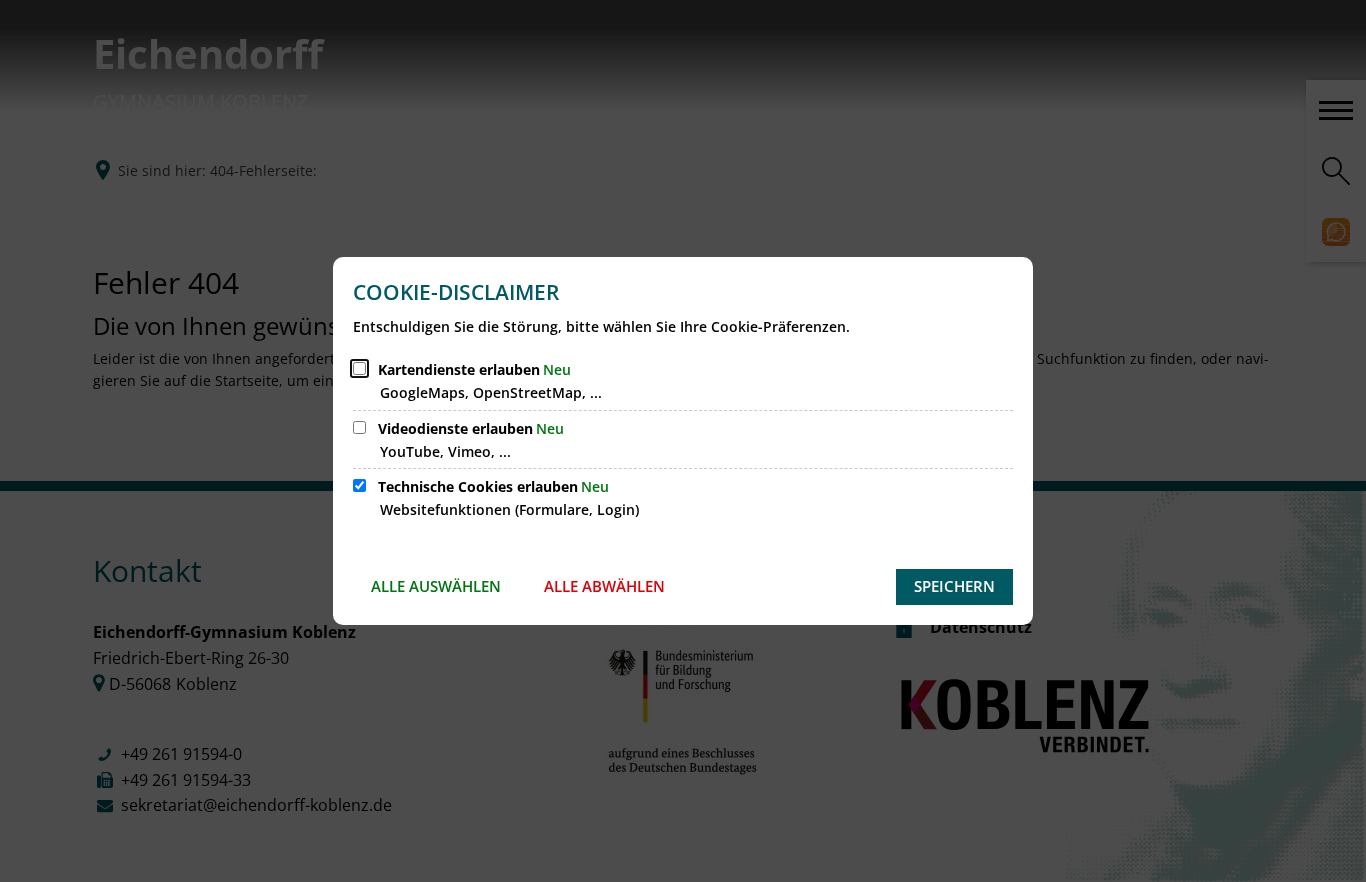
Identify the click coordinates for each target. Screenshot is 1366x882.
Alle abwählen (604, 586)
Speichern (954, 586)
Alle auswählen (436, 586)
